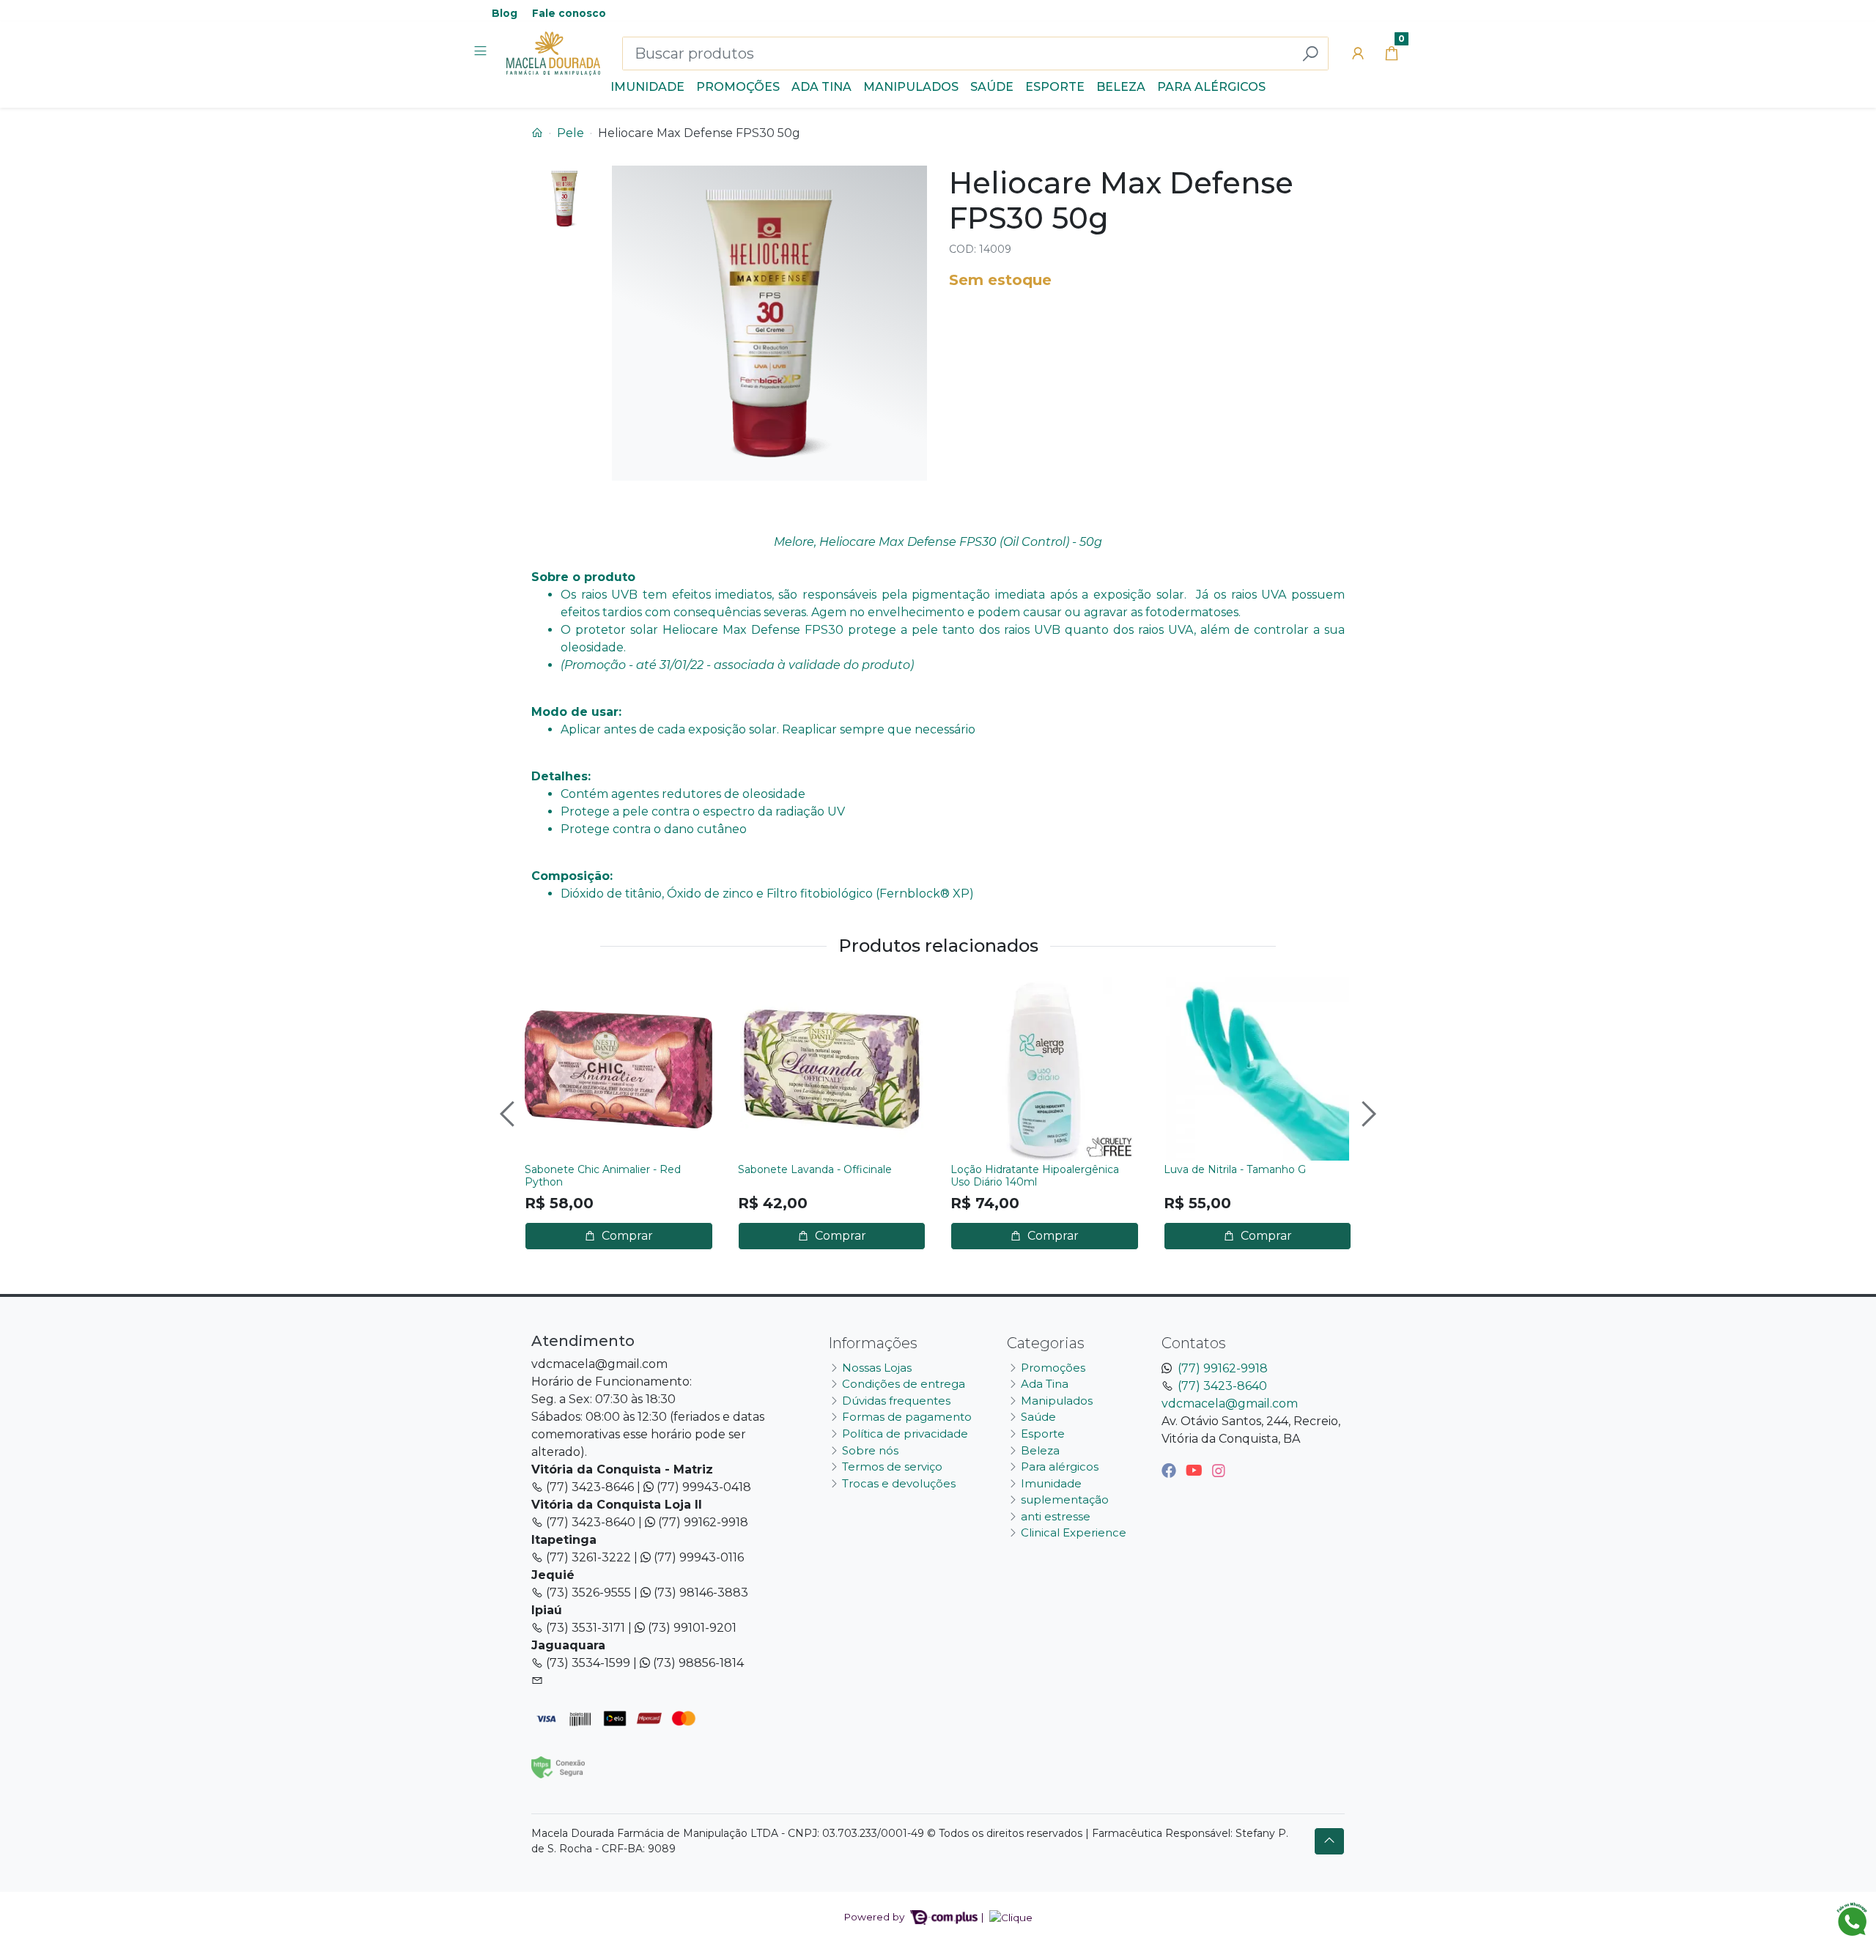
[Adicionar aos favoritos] (543, 991)
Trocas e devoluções (899, 1483)
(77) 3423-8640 (1222, 1386)
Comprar (626, 1236)
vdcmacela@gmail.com (1230, 1404)
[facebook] (1171, 1471)
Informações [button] (873, 1343)
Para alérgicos (1211, 87)
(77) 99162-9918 (1223, 1368)
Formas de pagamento (907, 1417)
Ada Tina (821, 87)
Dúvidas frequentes (896, 1401)
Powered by (875, 1917)
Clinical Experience (1074, 1532)
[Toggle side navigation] (482, 53)
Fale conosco (569, 13)
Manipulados (911, 87)
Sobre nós (870, 1450)
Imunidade (647, 87)
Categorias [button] (1046, 1343)
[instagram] (1219, 1471)
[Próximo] (1367, 1114)
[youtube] (1196, 1471)
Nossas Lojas (877, 1368)
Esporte (1055, 87)
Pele (570, 133)
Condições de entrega (904, 1384)
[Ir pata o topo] (1329, 1841)
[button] (1358, 53)
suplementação (1065, 1499)
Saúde (992, 87)
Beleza (1121, 87)
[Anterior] (509, 1114)
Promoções (738, 87)
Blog (505, 13)
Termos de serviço (892, 1467)
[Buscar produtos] (1310, 54)
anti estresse (1056, 1516)
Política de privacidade (905, 1434)
